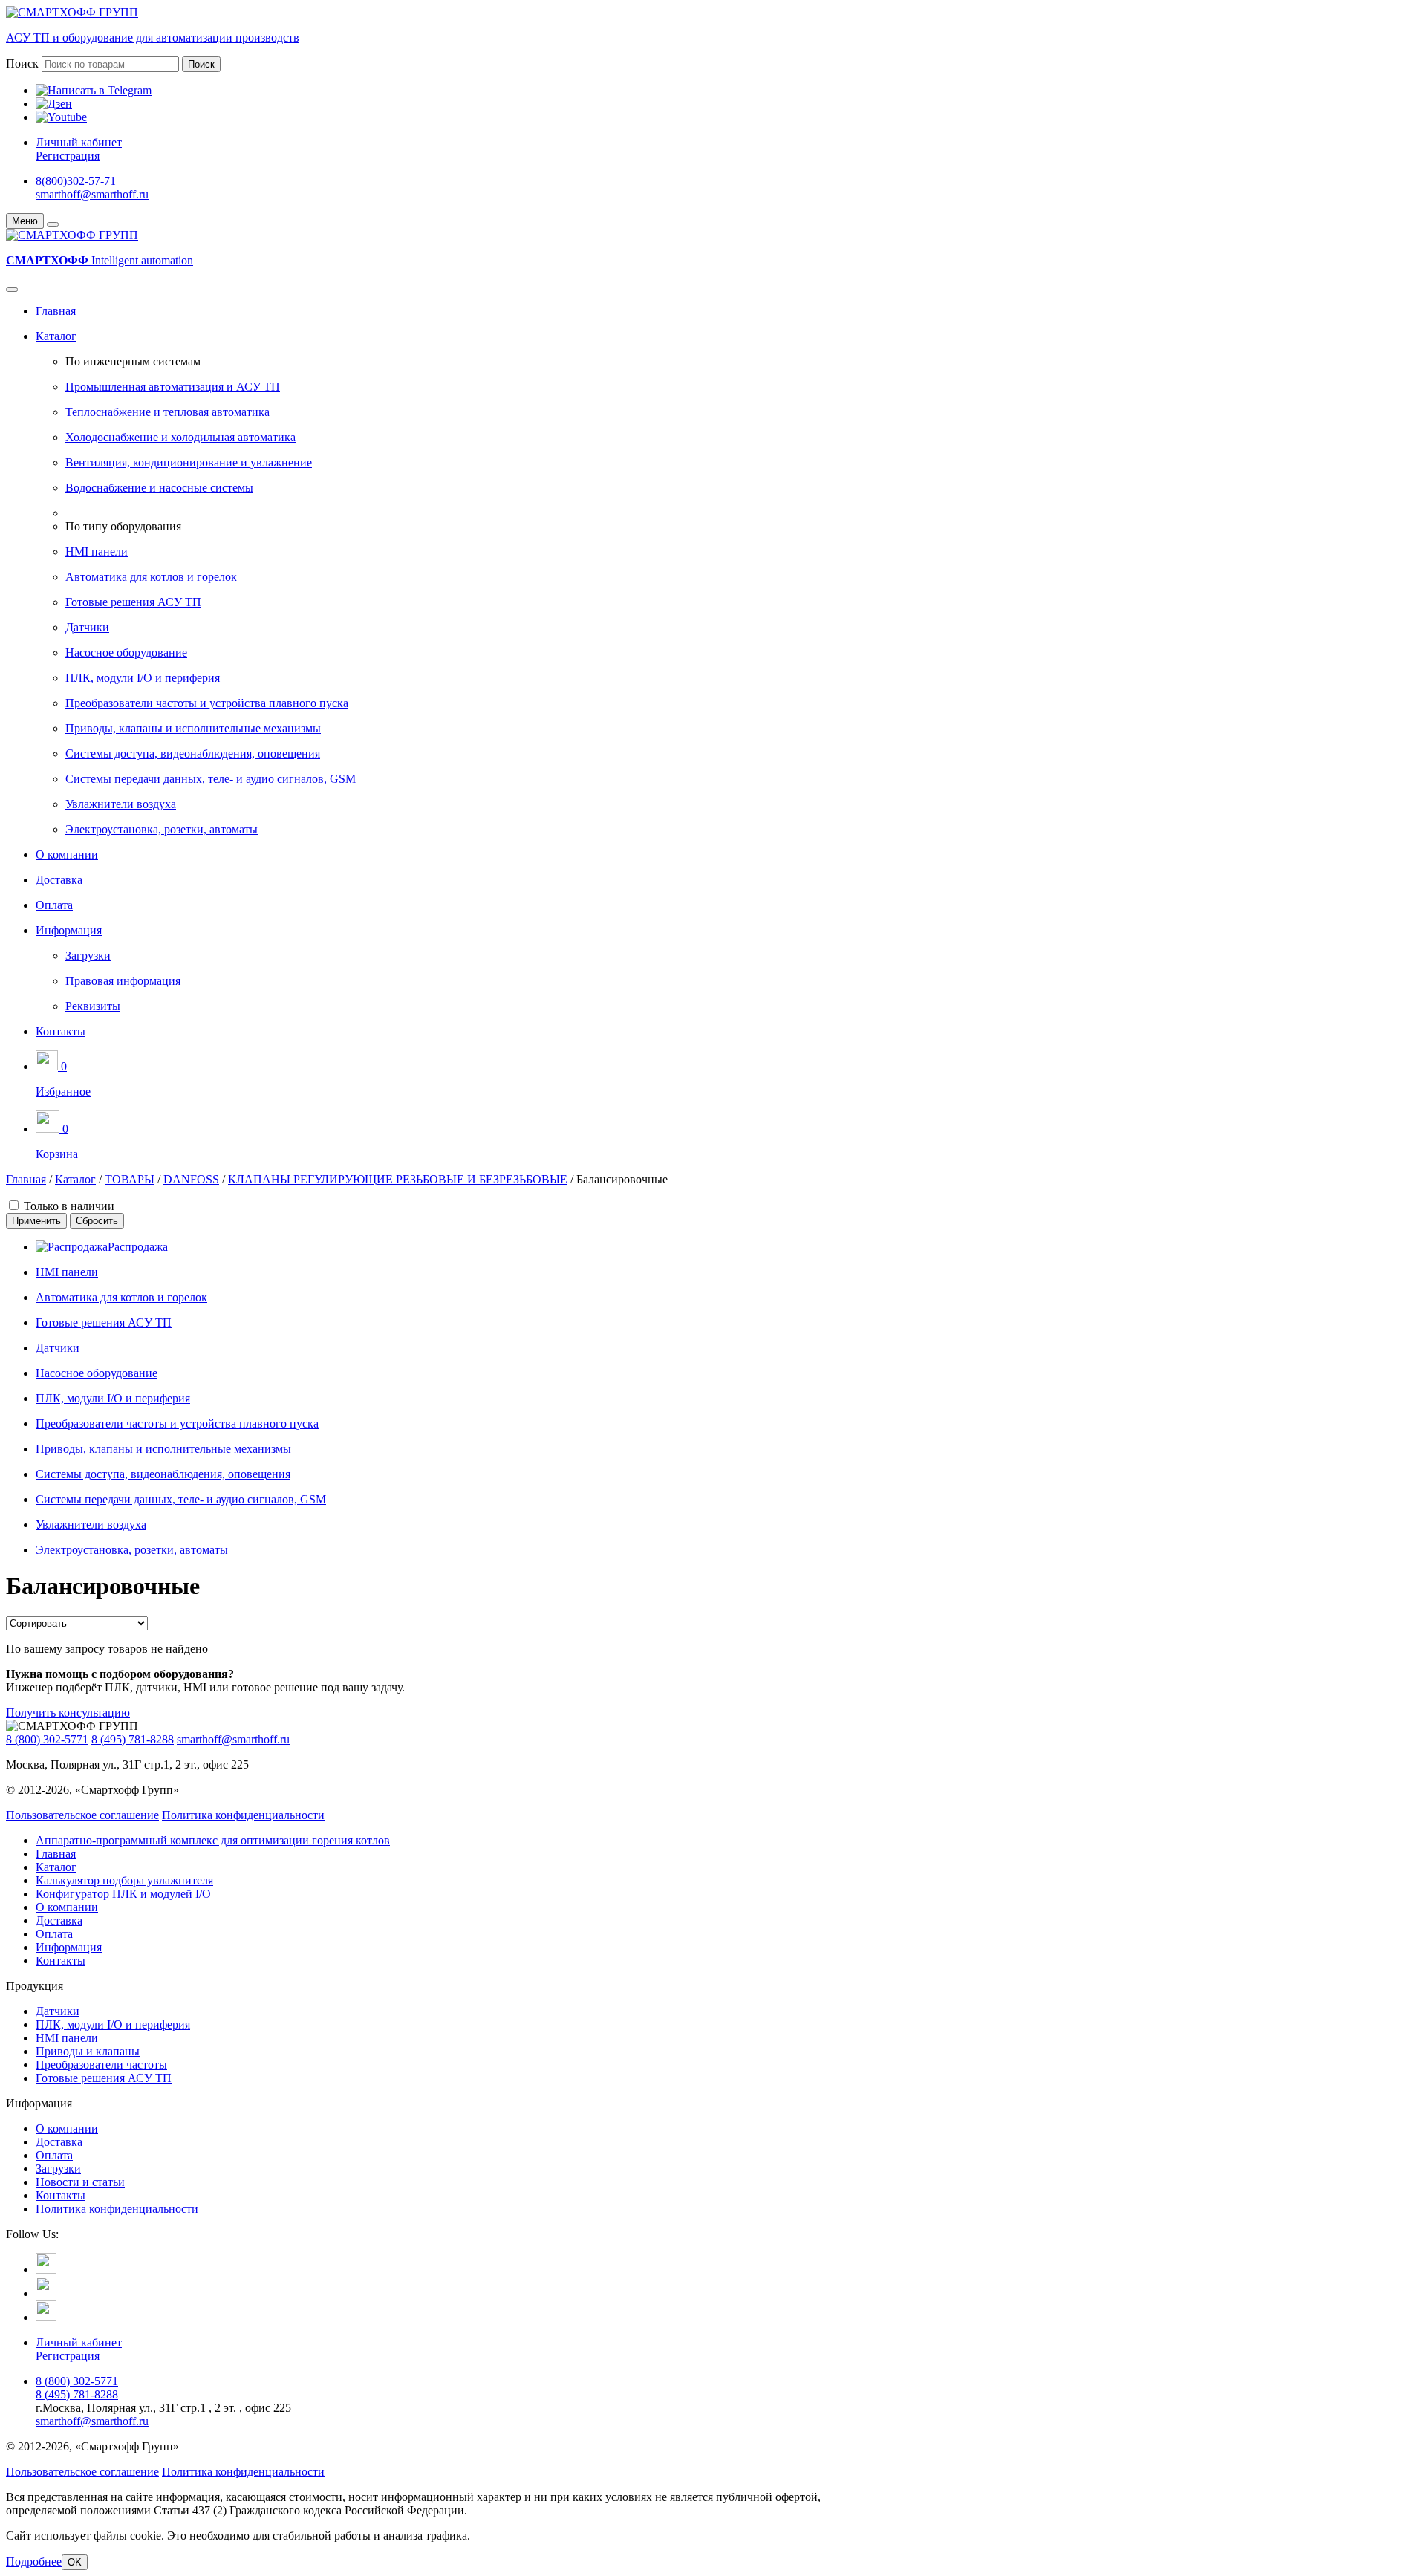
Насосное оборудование (126, 653)
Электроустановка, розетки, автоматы (162, 829)
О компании (67, 855)
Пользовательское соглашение (82, 1815)
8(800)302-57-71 (76, 181)
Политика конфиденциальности (243, 1815)
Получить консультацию (68, 1713)
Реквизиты (93, 1006)
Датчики (87, 627)
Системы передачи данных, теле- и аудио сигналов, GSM (211, 779)
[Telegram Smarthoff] (46, 2270)
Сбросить (97, 1221)
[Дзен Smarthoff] (46, 2293)
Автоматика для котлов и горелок (151, 577)
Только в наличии (69, 1206)
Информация (69, 930)
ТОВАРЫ (130, 1179)
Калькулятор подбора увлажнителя (124, 1880)
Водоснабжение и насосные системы (159, 488)
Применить (36, 1221)
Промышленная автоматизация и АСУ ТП (173, 387)
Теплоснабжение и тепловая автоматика (167, 412)
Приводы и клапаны (88, 2051)
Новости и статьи (80, 2182)
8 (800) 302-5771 (47, 1739)
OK (75, 2562)
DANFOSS (191, 1179)
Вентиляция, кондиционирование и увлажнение (189, 462)
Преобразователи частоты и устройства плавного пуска (207, 703)
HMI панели (97, 552)
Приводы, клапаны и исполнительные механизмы (193, 728)
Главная (56, 311)
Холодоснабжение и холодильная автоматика (180, 437)
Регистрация (68, 156)
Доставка (59, 880)
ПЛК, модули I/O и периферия (143, 678)
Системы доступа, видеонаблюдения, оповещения (193, 754)
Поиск (22, 64)
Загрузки (88, 956)
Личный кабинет (79, 142)
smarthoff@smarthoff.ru (92, 194)
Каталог (56, 336)
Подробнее (34, 2562)
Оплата (54, 905)
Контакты (61, 1031)
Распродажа (138, 1247)
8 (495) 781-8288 (133, 1739)
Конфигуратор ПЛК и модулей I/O (123, 1894)
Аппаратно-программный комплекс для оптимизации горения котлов (213, 1840)
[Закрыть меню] (53, 224)
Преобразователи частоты (101, 2065)
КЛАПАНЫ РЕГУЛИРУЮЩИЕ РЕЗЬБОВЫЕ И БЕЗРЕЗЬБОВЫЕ (398, 1179)
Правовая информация (123, 981)
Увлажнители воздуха (121, 804)
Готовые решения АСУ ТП (133, 602)
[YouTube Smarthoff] (46, 2317)
